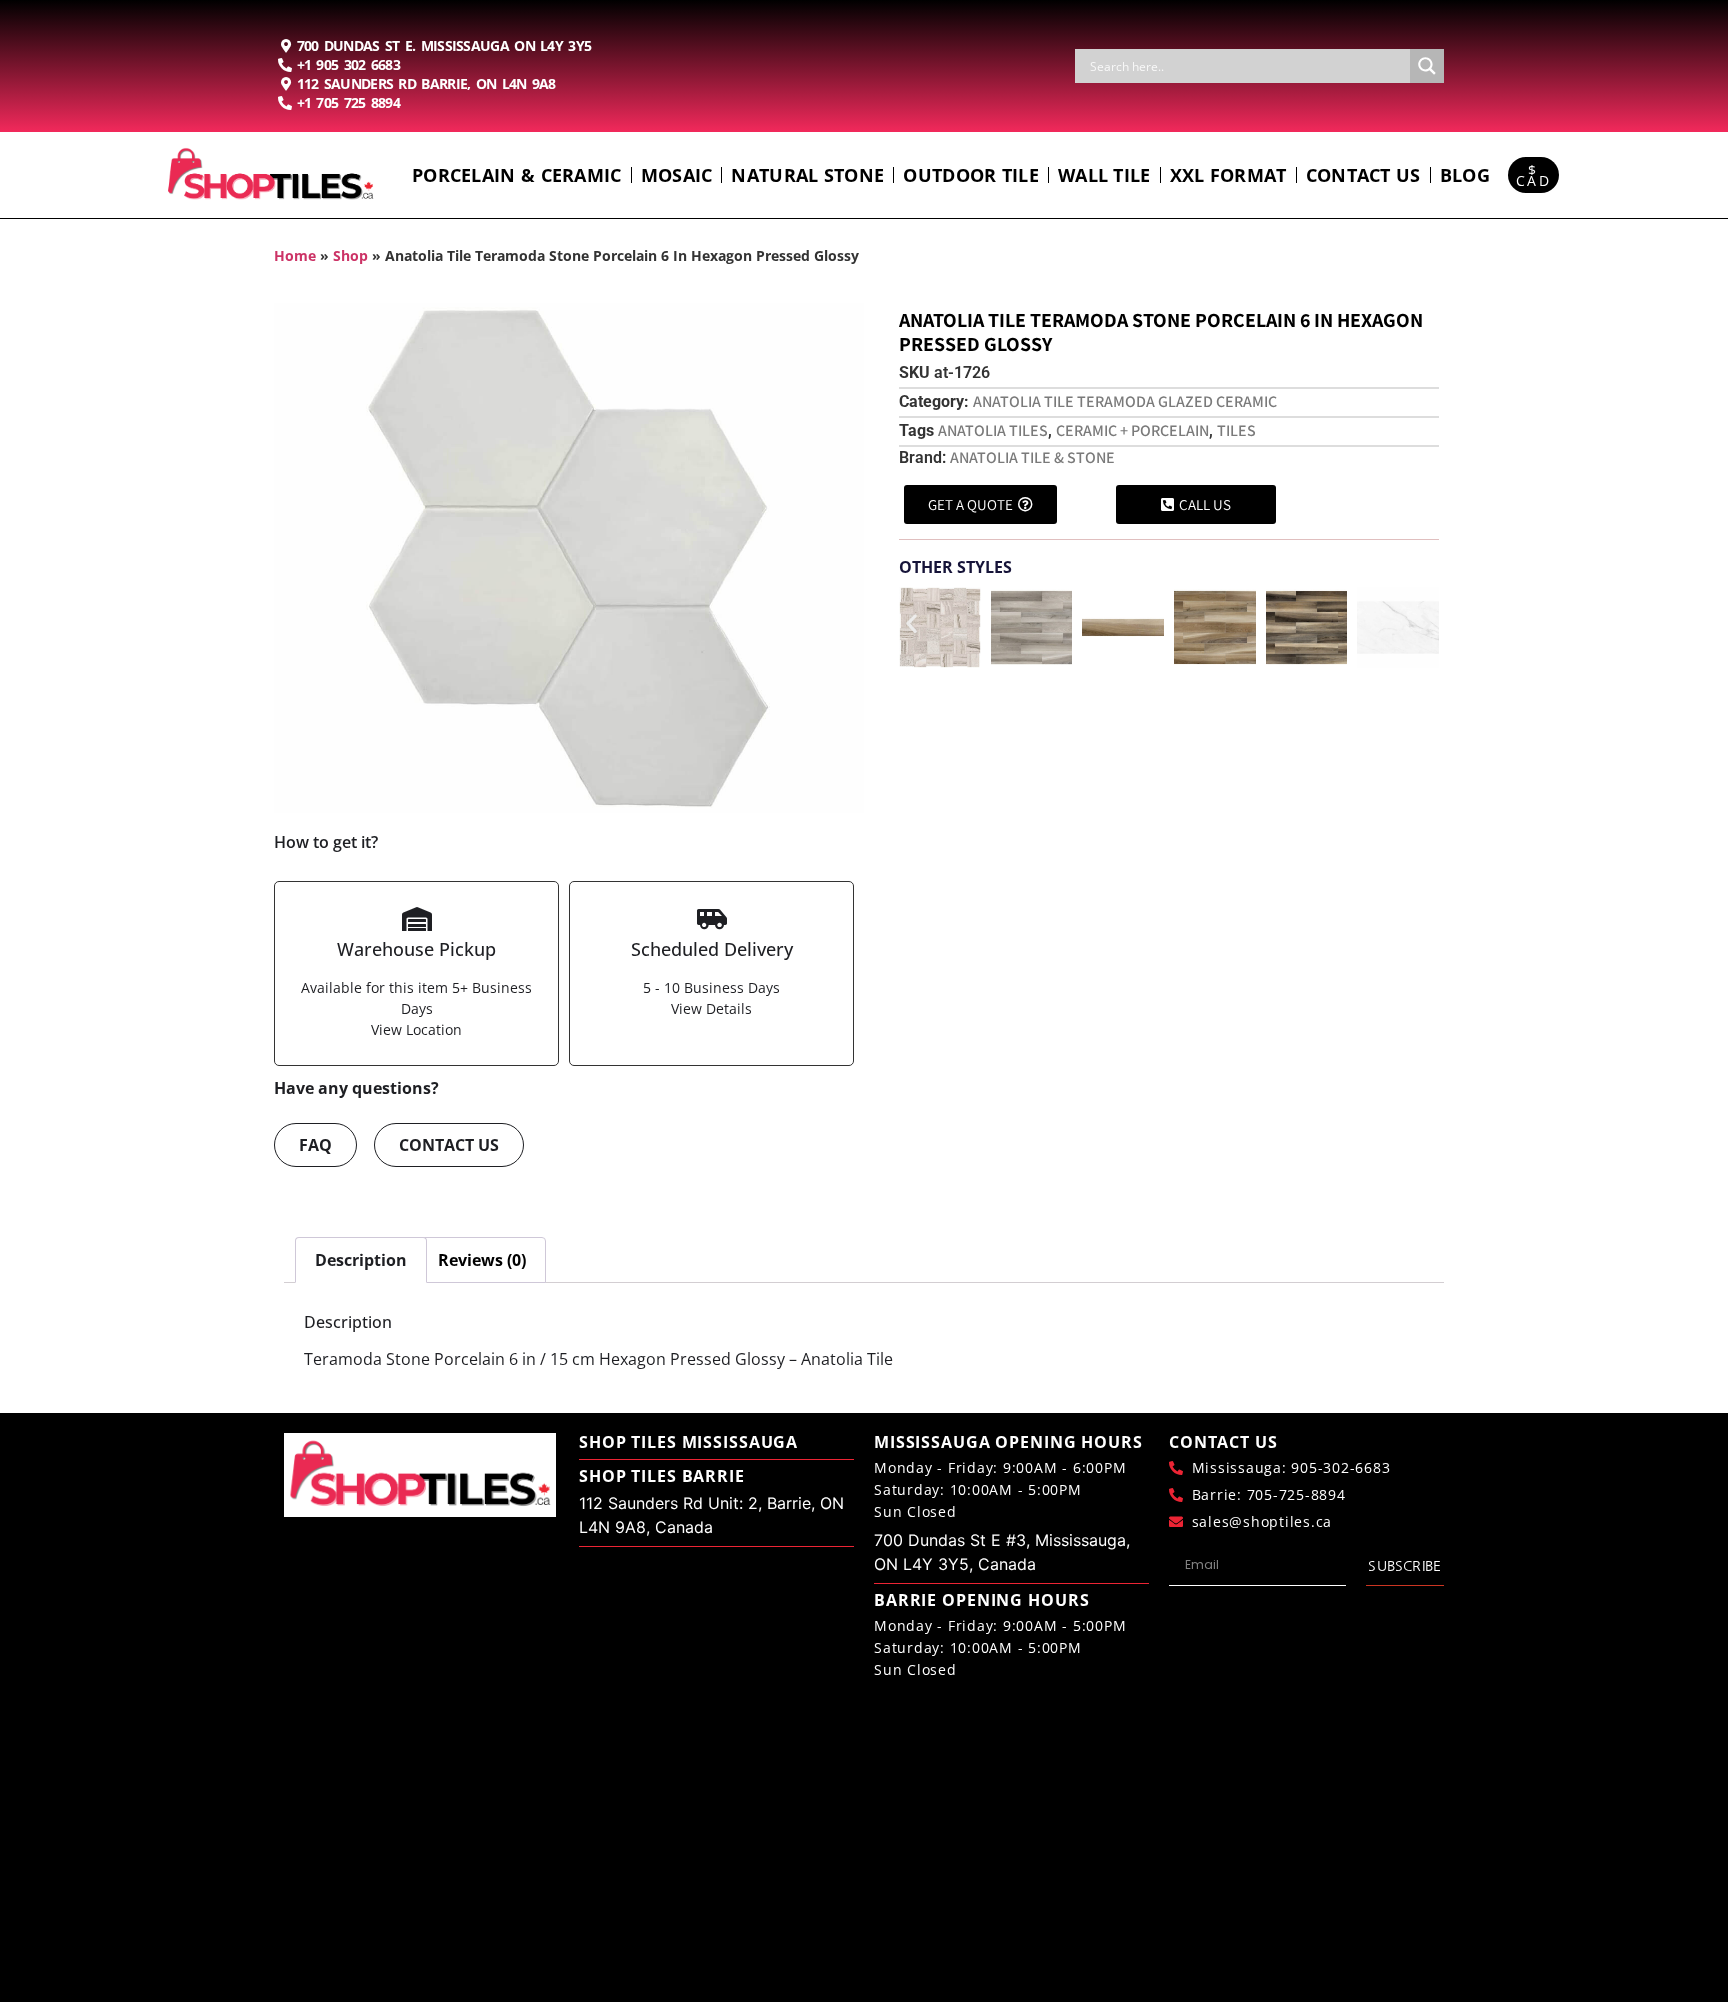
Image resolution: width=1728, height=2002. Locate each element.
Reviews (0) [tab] (482, 1260)
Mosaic (677, 175)
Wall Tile (1104, 175)
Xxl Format (1228, 175)
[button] (911, 623)
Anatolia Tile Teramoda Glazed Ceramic (1125, 401)
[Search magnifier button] (1427, 66)
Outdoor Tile (971, 175)
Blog (1465, 175)
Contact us (1363, 175)
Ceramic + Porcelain (1132, 430)
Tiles (1236, 430)
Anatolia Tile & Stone (1032, 457)
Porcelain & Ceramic (517, 175)
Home (295, 255)
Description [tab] (361, 1260)
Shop (350, 255)
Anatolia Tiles (993, 430)
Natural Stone (807, 175)
